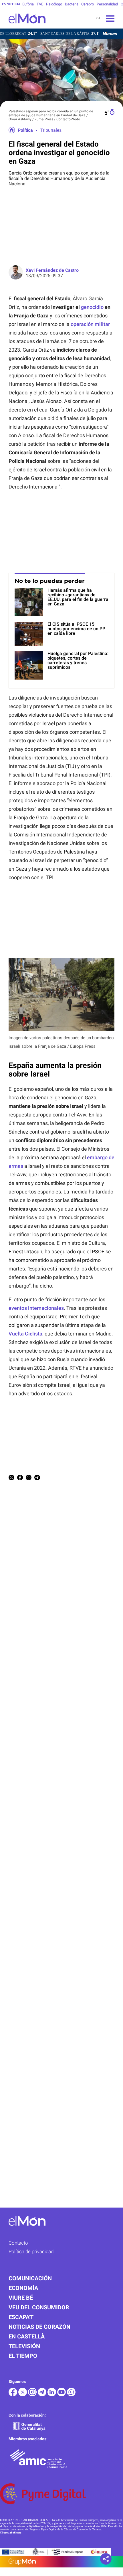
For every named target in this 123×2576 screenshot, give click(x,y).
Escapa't (21, 2317)
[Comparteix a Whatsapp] (29, 1478)
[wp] (71, 2395)
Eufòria (28, 4)
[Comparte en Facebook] (20, 1478)
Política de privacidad (31, 2251)
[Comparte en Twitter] (11, 1478)
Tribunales (51, 130)
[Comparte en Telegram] (37, 1478)
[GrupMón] (61, 2562)
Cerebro (88, 4)
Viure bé (21, 2298)
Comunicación (30, 2278)
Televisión (24, 2346)
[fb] (13, 2395)
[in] (52, 2395)
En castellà (27, 2336)
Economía (23, 2288)
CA (98, 18)
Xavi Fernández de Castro (52, 270)
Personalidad (107, 4)
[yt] (62, 2395)
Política (25, 130)
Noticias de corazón (39, 2327)
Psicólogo (54, 4)
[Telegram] (43, 2395)
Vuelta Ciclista (25, 1334)
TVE (40, 4)
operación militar (90, 324)
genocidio (92, 307)
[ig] (33, 2395)
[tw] (23, 2395)
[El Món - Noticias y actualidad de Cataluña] (23, 27)
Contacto (18, 2243)
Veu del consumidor (39, 2307)
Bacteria (72, 4)
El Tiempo (23, 2356)
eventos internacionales (36, 1308)
